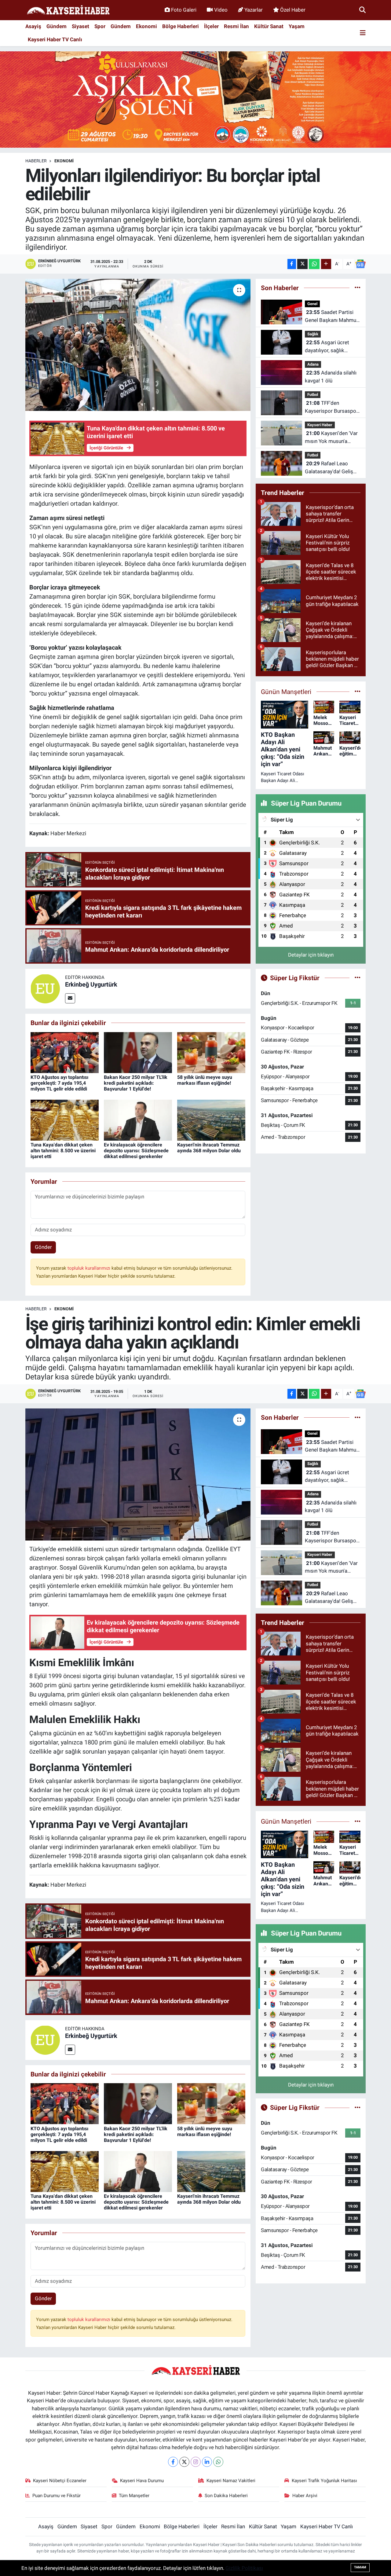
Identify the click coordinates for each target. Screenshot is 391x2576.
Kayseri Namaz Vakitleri (231, 2481)
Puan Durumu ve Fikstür (57, 2496)
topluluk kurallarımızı (90, 1268)
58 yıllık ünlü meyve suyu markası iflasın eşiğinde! (205, 1080)
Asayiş (33, 26)
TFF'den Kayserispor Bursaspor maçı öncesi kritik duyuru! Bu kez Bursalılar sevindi (331, 407)
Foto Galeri (184, 10)
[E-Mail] (70, 998)
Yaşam (297, 26)
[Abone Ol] (360, 264)
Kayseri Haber (320, 425)
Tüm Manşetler (134, 2496)
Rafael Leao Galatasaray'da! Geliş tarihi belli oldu (329, 468)
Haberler (36, 161)
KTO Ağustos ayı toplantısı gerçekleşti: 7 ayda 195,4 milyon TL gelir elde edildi (59, 1083)
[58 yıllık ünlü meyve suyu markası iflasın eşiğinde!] (211, 1052)
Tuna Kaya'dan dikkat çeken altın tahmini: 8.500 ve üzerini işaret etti (63, 1151)
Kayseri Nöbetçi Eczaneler (60, 2481)
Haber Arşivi (305, 2496)
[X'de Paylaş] (302, 264)
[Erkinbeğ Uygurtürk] (45, 988)
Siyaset (80, 26)
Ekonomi (146, 26)
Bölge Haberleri (181, 26)
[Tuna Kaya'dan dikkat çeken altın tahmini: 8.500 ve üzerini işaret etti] (65, 1120)
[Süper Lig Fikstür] (358, 978)
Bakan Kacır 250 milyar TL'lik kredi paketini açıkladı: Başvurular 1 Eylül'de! (136, 1083)
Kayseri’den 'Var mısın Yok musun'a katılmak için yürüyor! (331, 438)
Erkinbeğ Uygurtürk (91, 984)
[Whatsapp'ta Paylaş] (314, 264)
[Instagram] (196, 2462)
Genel (312, 304)
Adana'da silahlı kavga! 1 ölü (331, 377)
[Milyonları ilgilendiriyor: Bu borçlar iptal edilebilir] (138, 345)
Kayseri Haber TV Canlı (55, 39)
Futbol (313, 395)
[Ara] (362, 10)
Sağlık (313, 334)
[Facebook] (173, 2462)
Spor (100, 26)
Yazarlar (254, 10)
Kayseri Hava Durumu (142, 2481)
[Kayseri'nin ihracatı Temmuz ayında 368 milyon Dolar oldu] (211, 1120)
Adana (313, 364)
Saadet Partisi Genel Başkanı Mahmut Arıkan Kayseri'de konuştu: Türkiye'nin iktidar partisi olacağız (331, 317)
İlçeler (211, 26)
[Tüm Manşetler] (358, 692)
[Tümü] (358, 288)
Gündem (57, 26)
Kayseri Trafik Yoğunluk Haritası (324, 2481)
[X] (184, 2462)
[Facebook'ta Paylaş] (292, 264)
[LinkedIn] (207, 2462)
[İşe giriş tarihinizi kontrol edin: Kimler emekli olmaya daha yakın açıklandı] (138, 1474)
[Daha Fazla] (326, 264)
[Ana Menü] (363, 33)
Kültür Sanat (269, 26)
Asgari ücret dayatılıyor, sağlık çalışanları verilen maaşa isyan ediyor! (328, 347)
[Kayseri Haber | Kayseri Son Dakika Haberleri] (68, 10)
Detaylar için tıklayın (311, 955)
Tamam (360, 2567)
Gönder (43, 1247)
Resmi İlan (236, 26)
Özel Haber (293, 10)
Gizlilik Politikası (244, 2568)
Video (221, 10)
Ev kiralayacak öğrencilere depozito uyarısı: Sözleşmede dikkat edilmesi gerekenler (136, 1151)
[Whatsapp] (218, 2462)
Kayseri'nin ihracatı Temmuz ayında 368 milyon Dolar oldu (209, 1148)
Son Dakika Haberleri (226, 2496)
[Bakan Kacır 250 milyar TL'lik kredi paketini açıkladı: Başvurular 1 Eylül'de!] (138, 1052)
